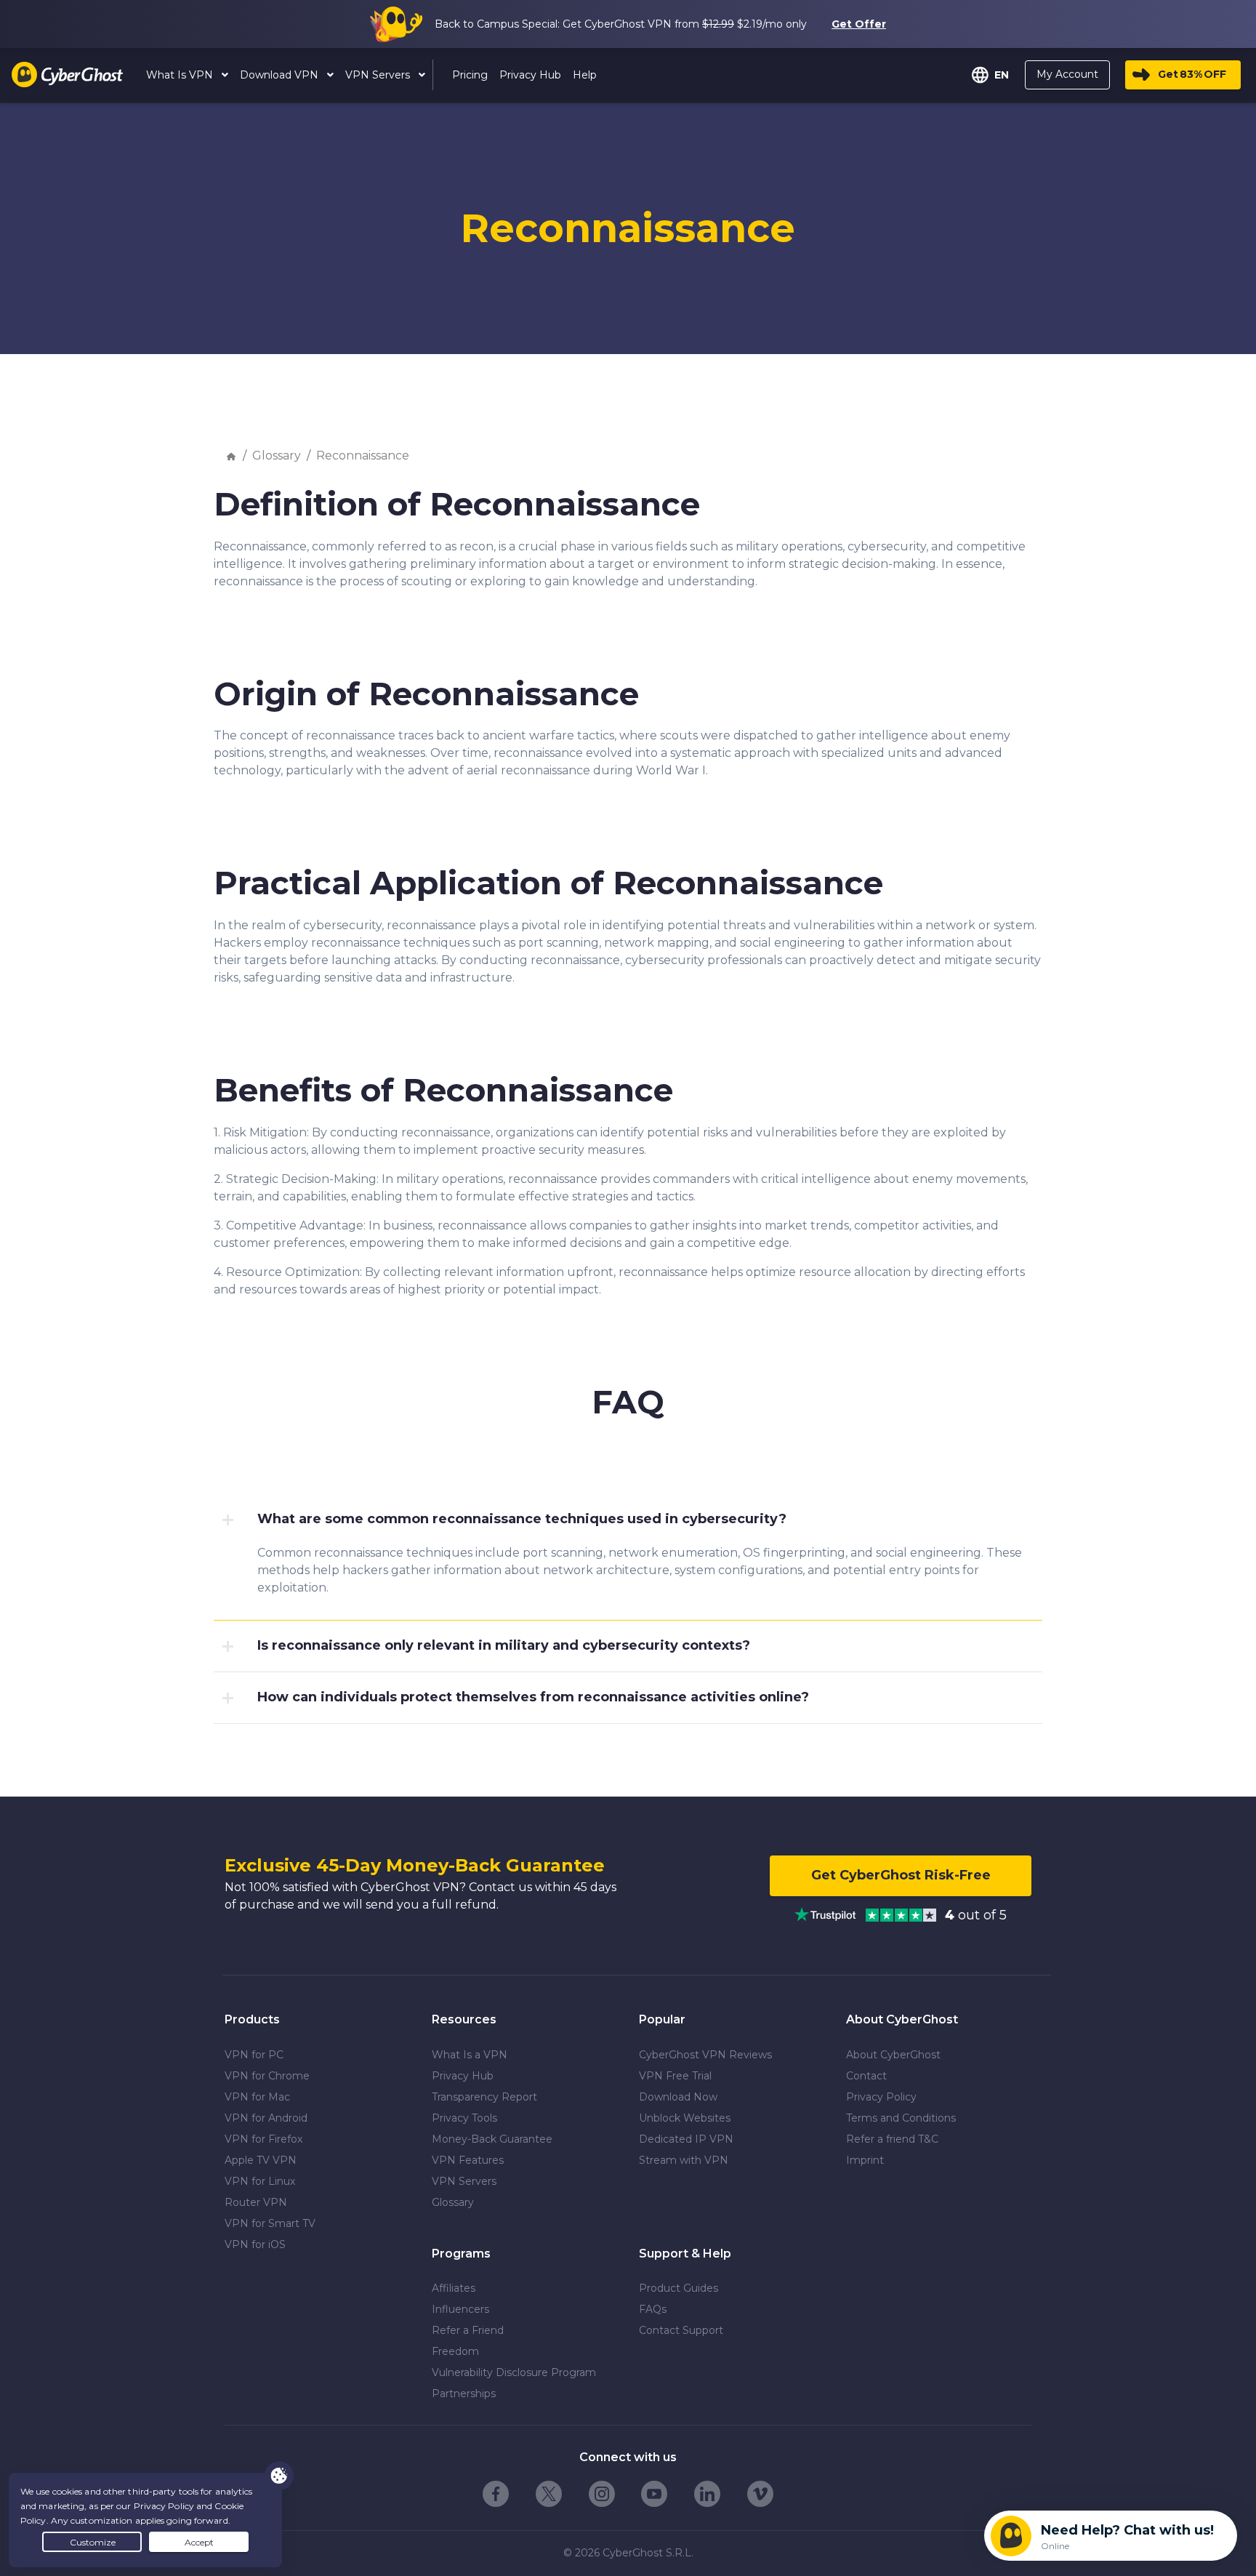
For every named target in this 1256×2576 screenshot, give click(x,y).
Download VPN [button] (281, 75)
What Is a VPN (470, 2055)
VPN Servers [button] (379, 75)
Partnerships (464, 2394)
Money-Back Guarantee (492, 2139)
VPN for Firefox (263, 2139)
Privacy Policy (881, 2097)
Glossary (277, 456)
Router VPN (256, 2202)
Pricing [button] (470, 75)
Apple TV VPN (261, 2160)
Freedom (455, 2351)
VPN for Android (266, 2118)
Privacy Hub (463, 2076)
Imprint (865, 2160)
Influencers (460, 2309)
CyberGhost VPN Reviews (705, 2055)
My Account (1067, 74)
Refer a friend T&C (892, 2139)
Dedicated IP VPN (686, 2139)
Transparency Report (484, 2097)
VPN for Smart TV (270, 2223)
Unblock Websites (685, 2118)
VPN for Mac (257, 2097)
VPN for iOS (255, 2244)
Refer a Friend (468, 2330)
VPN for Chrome (267, 2076)
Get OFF (1192, 74)
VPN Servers (464, 2181)
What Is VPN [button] (181, 75)
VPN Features (468, 2160)
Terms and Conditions (901, 2118)
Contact (866, 2076)
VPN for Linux (260, 2181)
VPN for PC (254, 2055)
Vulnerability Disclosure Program (514, 2372)
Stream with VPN (684, 2160)
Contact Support (681, 2330)
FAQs (653, 2309)
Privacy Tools (464, 2118)
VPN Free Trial (675, 2076)
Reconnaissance (363, 456)
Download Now (678, 2097)
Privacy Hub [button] (530, 75)
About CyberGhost (893, 2055)
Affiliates (454, 2288)
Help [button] (585, 75)
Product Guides (679, 2288)
